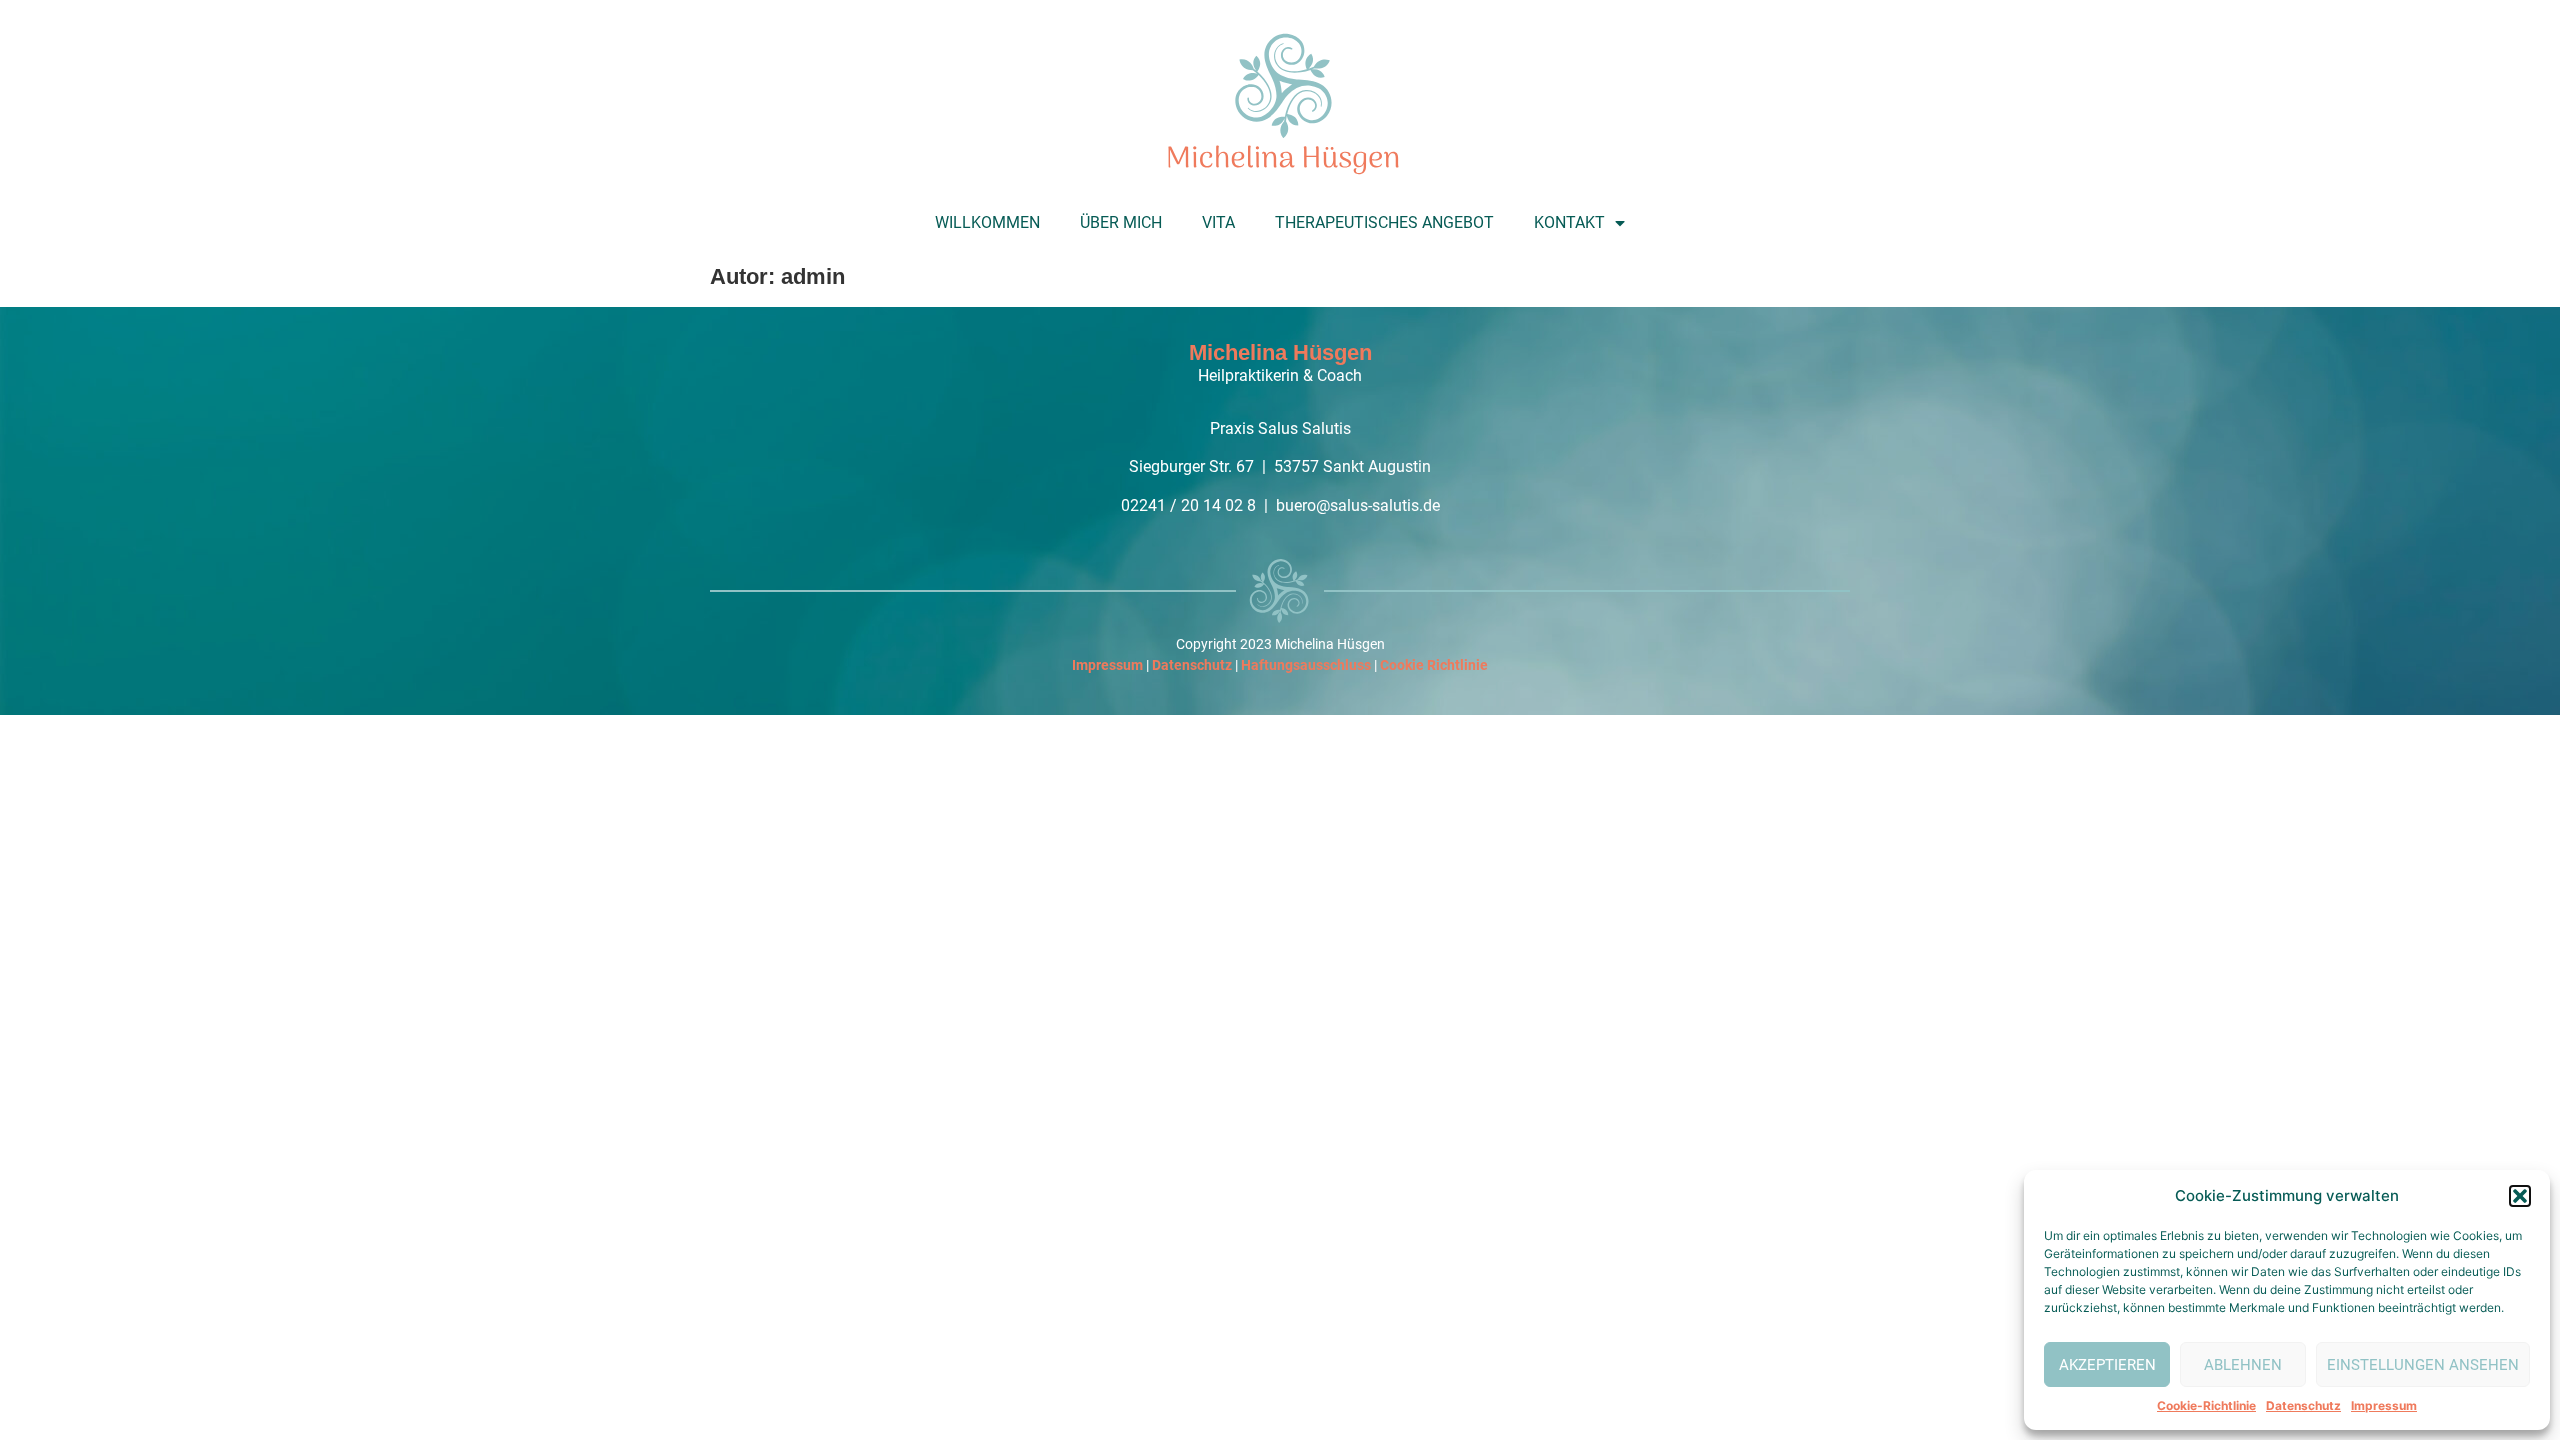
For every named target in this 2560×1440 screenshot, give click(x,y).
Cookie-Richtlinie (2206, 1405)
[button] (2520, 1196)
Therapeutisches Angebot (1384, 222)
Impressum (2384, 1405)
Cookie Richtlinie (1434, 665)
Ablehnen (2243, 1365)
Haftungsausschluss (1306, 665)
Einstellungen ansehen (2423, 1365)
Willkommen (987, 222)
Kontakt (1569, 222)
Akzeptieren (2107, 1365)
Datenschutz (2303, 1405)
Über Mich (1121, 222)
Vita (1218, 222)
